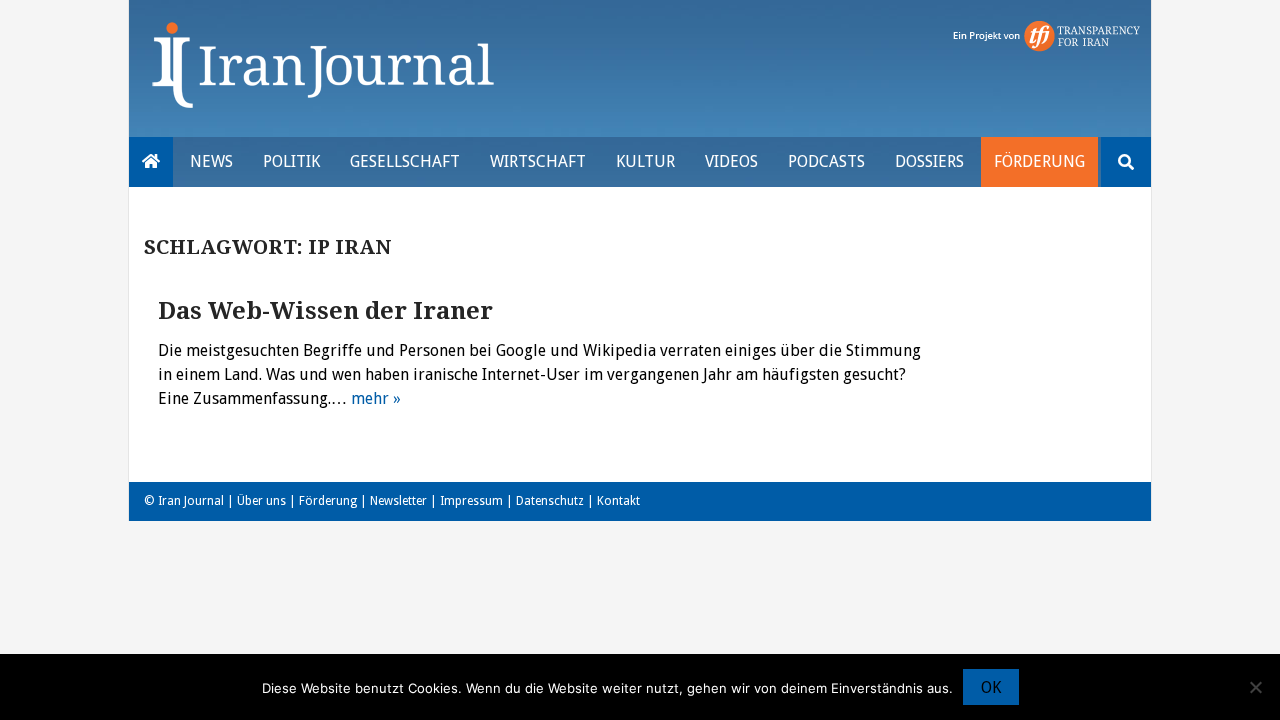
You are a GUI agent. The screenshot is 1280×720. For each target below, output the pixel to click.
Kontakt (618, 501)
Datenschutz (550, 501)
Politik (291, 161)
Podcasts (826, 161)
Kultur (645, 161)
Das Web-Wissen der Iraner (325, 311)
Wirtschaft (538, 161)
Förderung (1039, 161)
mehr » (376, 398)
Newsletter (398, 501)
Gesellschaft (405, 161)
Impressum (471, 501)
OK (991, 687)
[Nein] (1255, 687)
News (211, 161)
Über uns (261, 501)
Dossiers (929, 161)
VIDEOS (731, 161)
